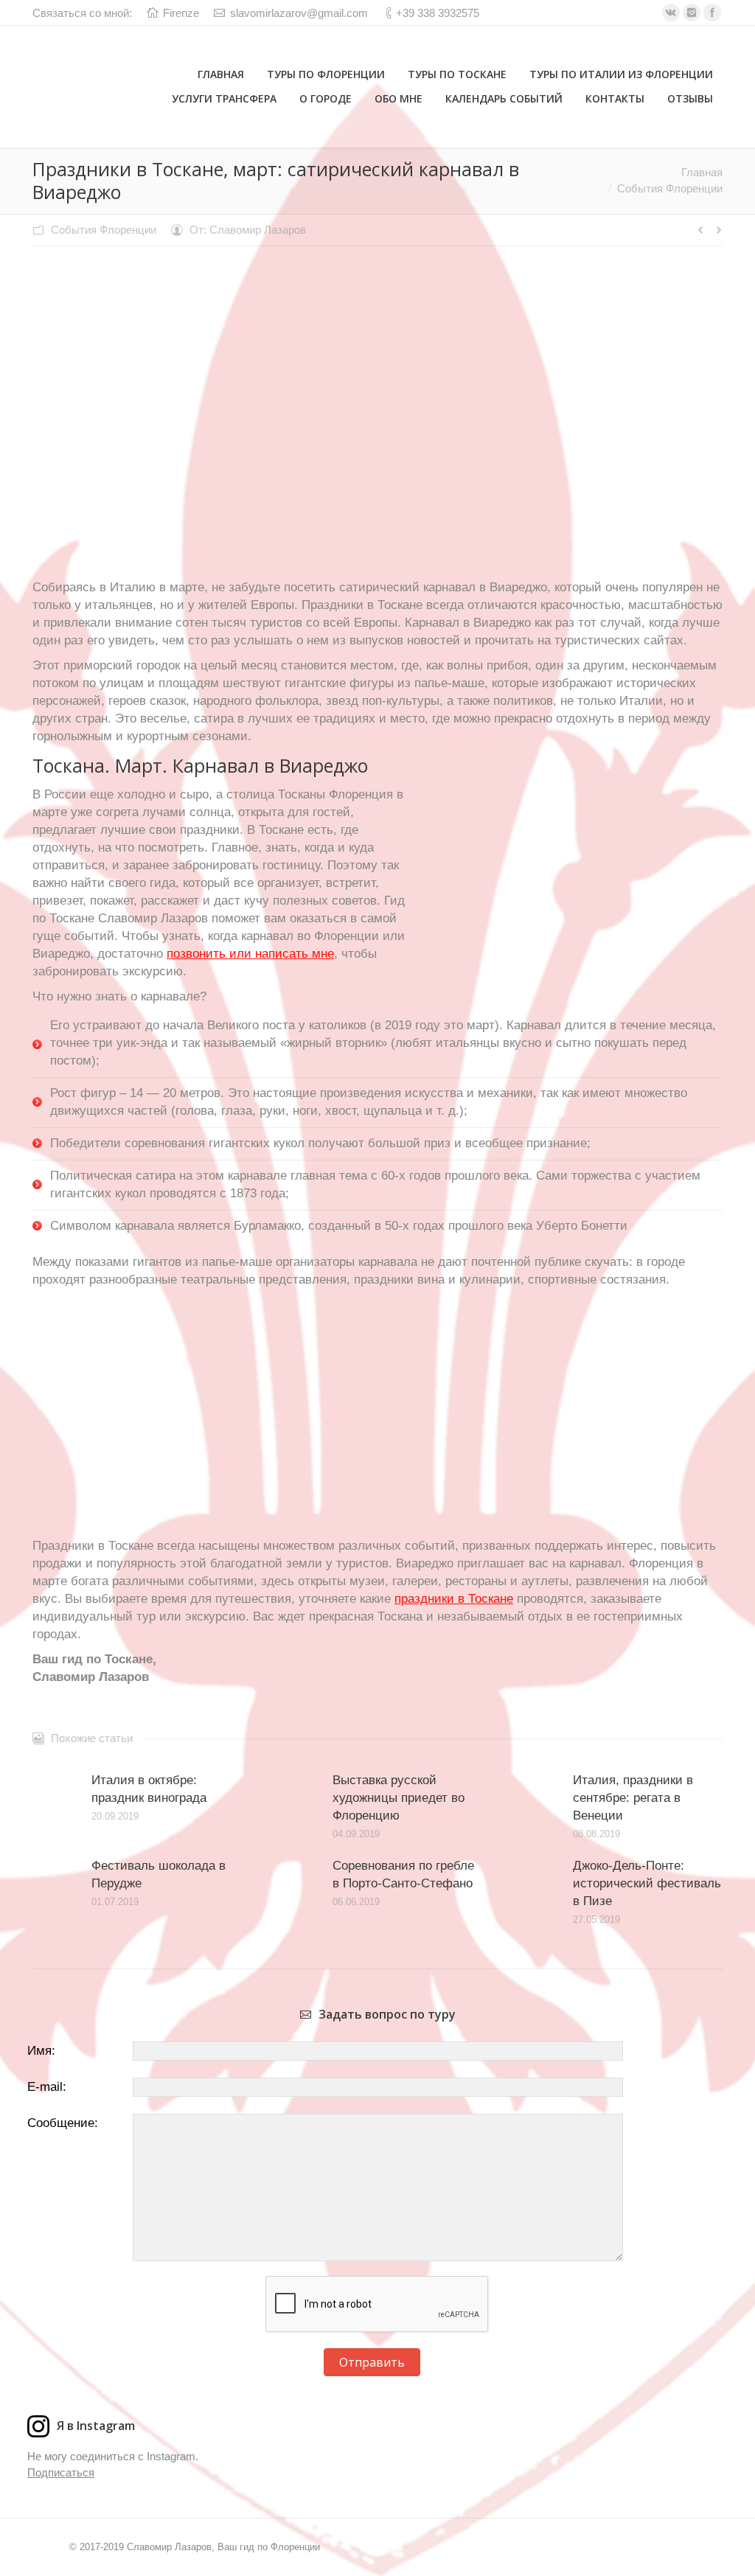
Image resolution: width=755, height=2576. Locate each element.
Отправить (372, 2362)
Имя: (41, 2051)
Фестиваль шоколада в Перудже (159, 1874)
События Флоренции (104, 230)
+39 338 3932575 (438, 13)
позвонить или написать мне (250, 954)
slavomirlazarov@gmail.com (299, 13)
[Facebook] (712, 13)
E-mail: (47, 2087)
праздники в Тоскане (454, 1599)
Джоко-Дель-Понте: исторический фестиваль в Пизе (647, 1883)
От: (248, 230)
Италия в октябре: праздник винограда (149, 1789)
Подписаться (61, 2472)
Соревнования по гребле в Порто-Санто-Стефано (403, 1874)
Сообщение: (63, 2123)
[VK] (671, 13)
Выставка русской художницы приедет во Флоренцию (399, 1798)
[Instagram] (692, 13)
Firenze (181, 13)
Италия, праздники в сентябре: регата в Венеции (633, 1798)
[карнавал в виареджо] (378, 426)
